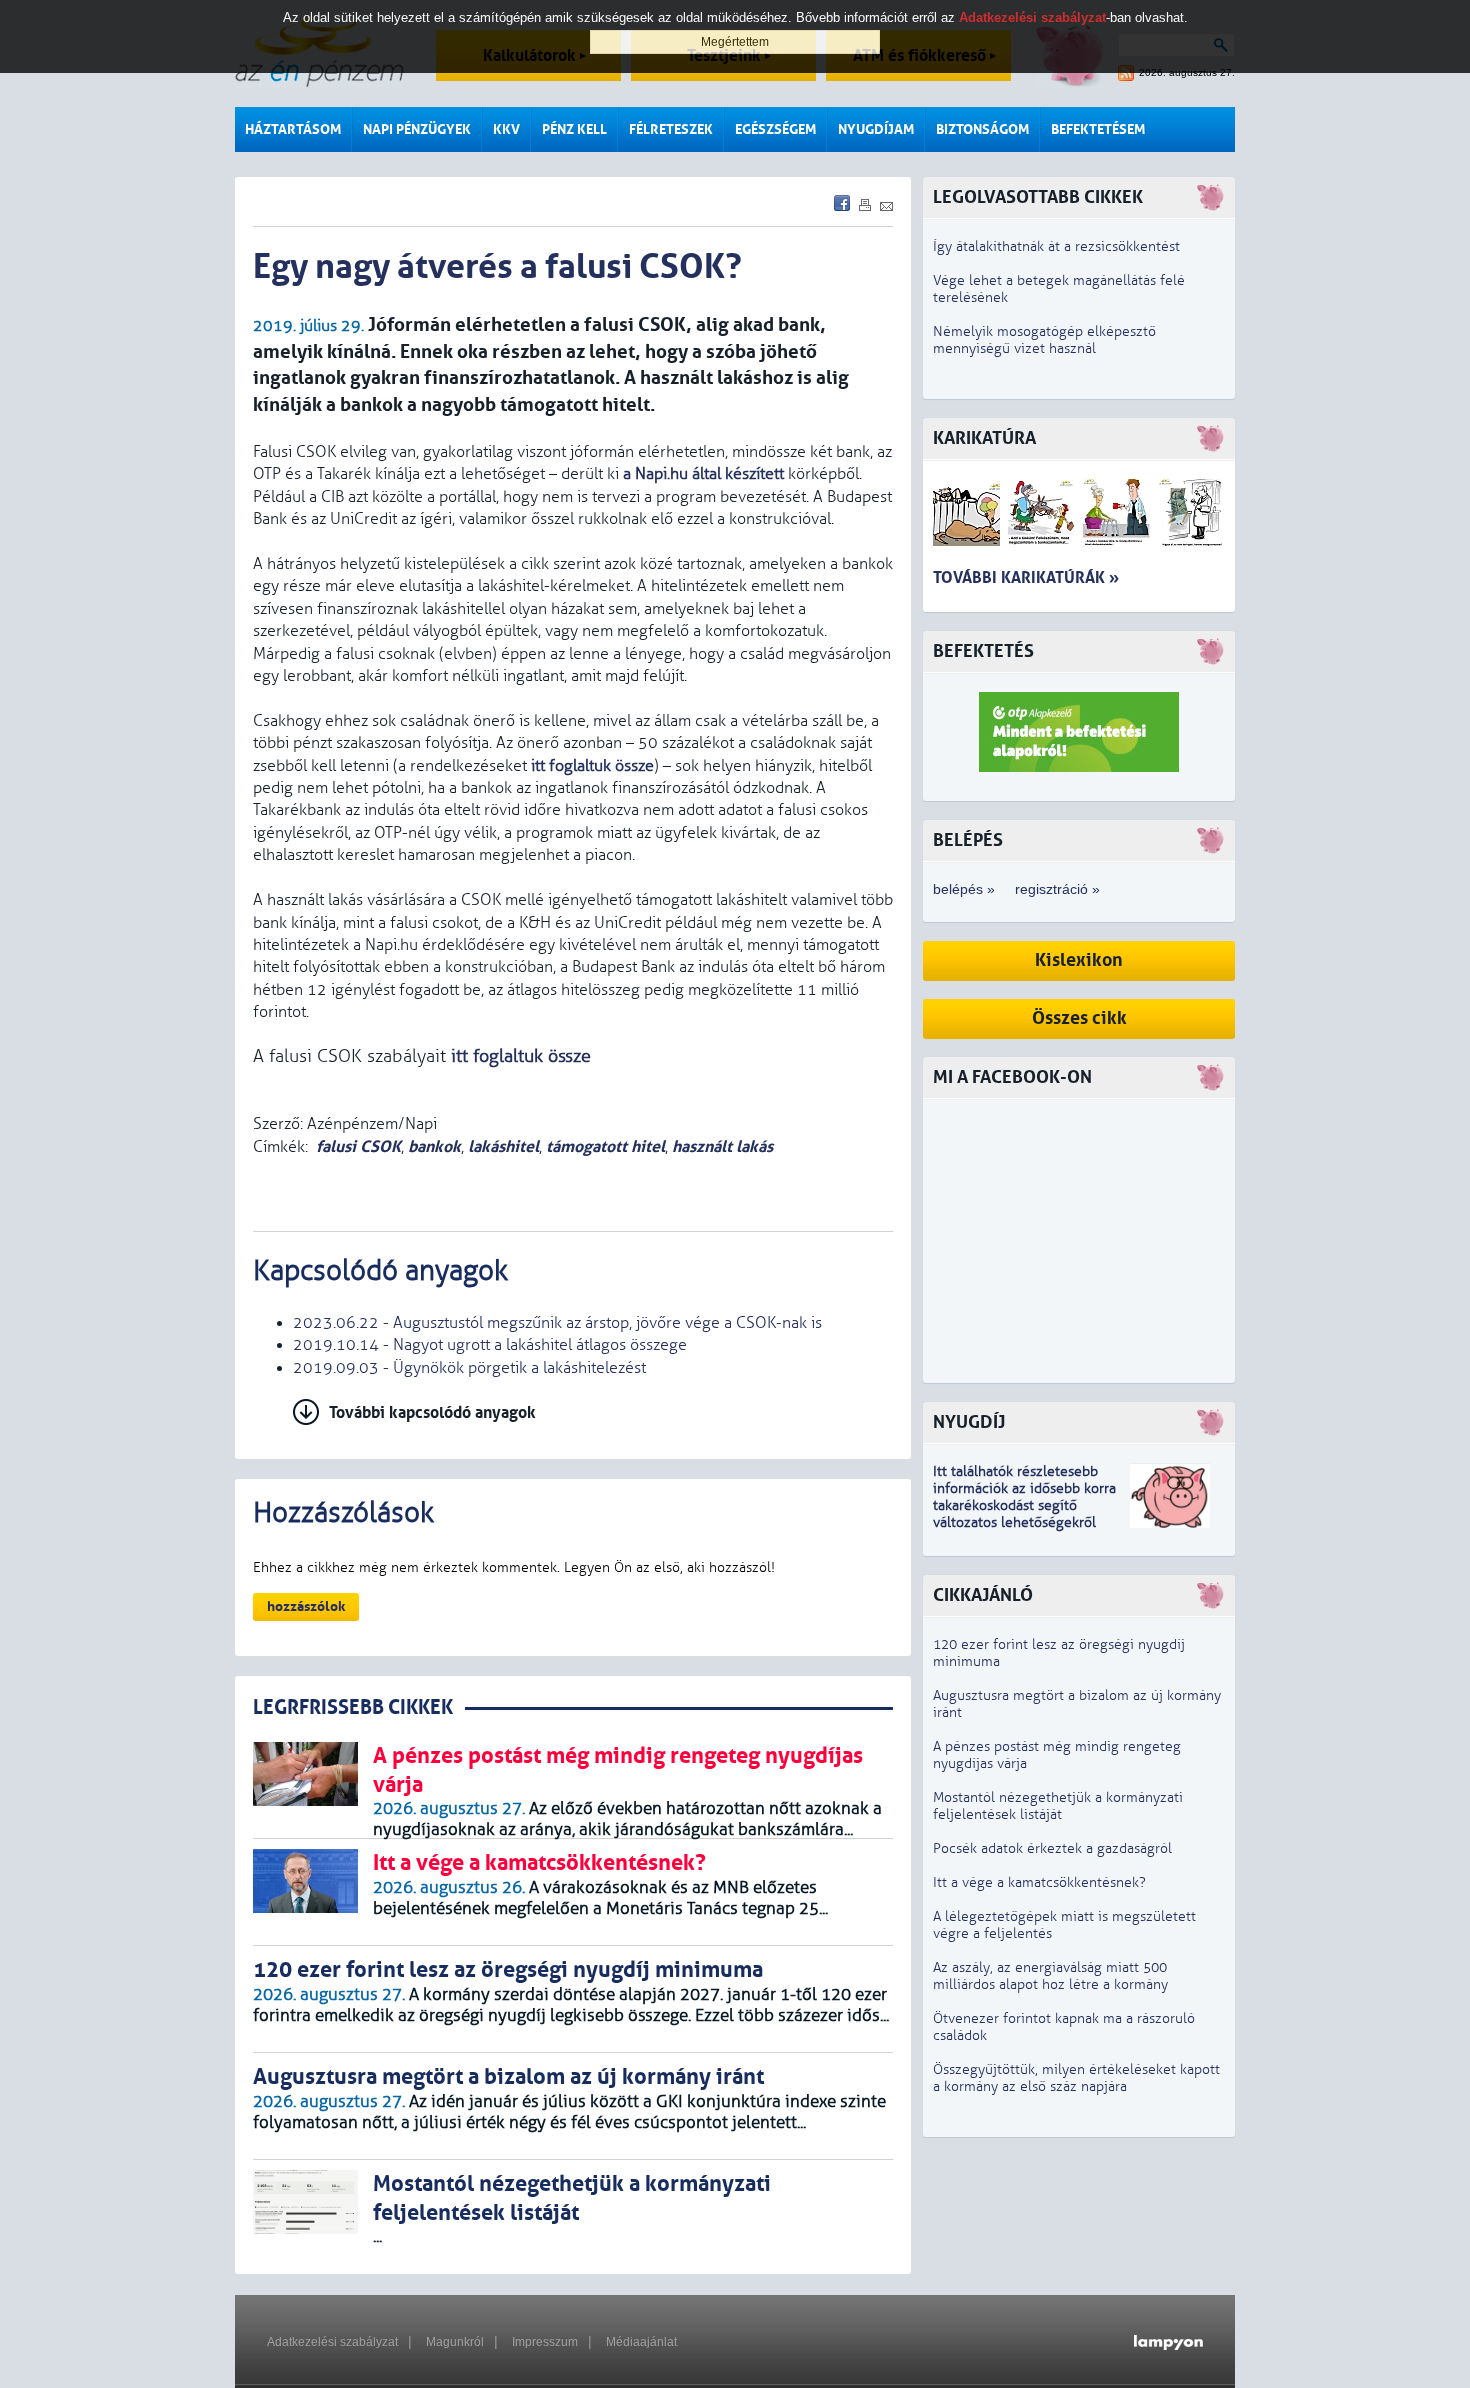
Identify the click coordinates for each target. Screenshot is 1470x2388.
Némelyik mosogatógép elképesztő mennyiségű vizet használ (1044, 340)
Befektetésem (1098, 129)
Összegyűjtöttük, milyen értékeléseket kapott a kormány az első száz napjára (1076, 2078)
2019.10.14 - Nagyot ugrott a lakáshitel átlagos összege (490, 1345)
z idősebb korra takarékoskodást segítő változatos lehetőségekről (1024, 1505)
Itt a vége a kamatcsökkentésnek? (1039, 1882)
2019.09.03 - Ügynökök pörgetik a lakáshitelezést (469, 1368)
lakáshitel (503, 1146)
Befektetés (983, 651)
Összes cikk (1079, 1018)
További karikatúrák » (1026, 577)
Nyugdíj (969, 1422)
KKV (506, 129)
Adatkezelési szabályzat (332, 2342)
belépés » (964, 889)
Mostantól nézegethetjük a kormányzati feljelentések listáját (1058, 1806)
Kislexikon (1079, 960)
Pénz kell (574, 129)
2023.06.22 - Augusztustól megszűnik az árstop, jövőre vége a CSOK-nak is (557, 1323)
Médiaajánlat (641, 2342)
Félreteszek (671, 129)
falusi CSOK (358, 1146)
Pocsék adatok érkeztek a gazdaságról (1052, 1848)
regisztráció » (1057, 889)
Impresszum (545, 2342)
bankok (434, 1146)
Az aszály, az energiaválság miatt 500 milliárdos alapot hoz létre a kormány (1050, 1976)
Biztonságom (982, 129)
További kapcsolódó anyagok (432, 1412)
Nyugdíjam (876, 129)
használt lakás (722, 1146)
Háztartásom (293, 129)
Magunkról (455, 2342)
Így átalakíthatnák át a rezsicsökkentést (1056, 246)
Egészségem (775, 129)
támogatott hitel (605, 1146)
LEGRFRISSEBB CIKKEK (353, 1707)
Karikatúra (984, 438)
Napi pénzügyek (417, 129)
